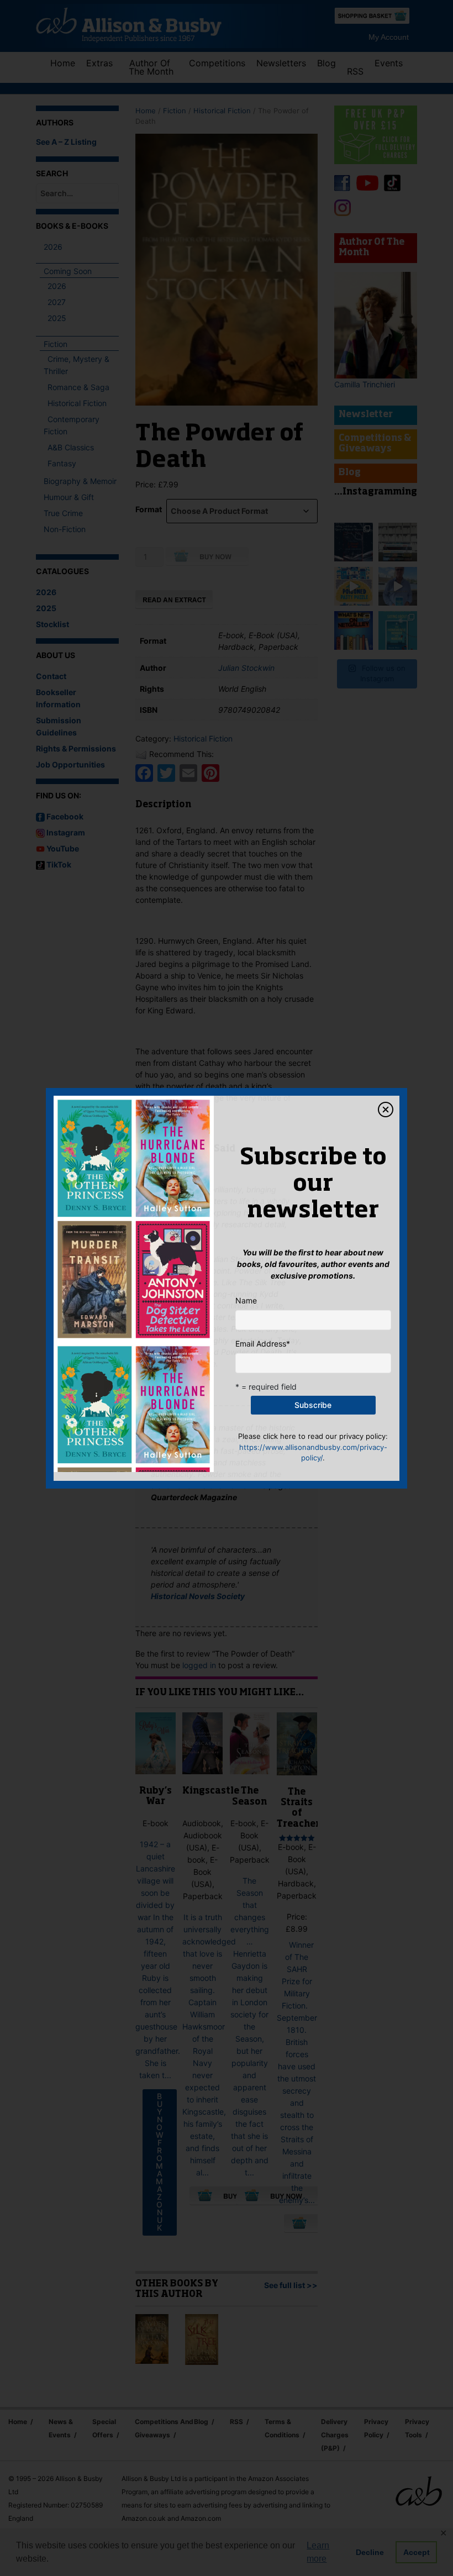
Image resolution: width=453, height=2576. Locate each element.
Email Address (263, 1344)
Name (246, 1300)
